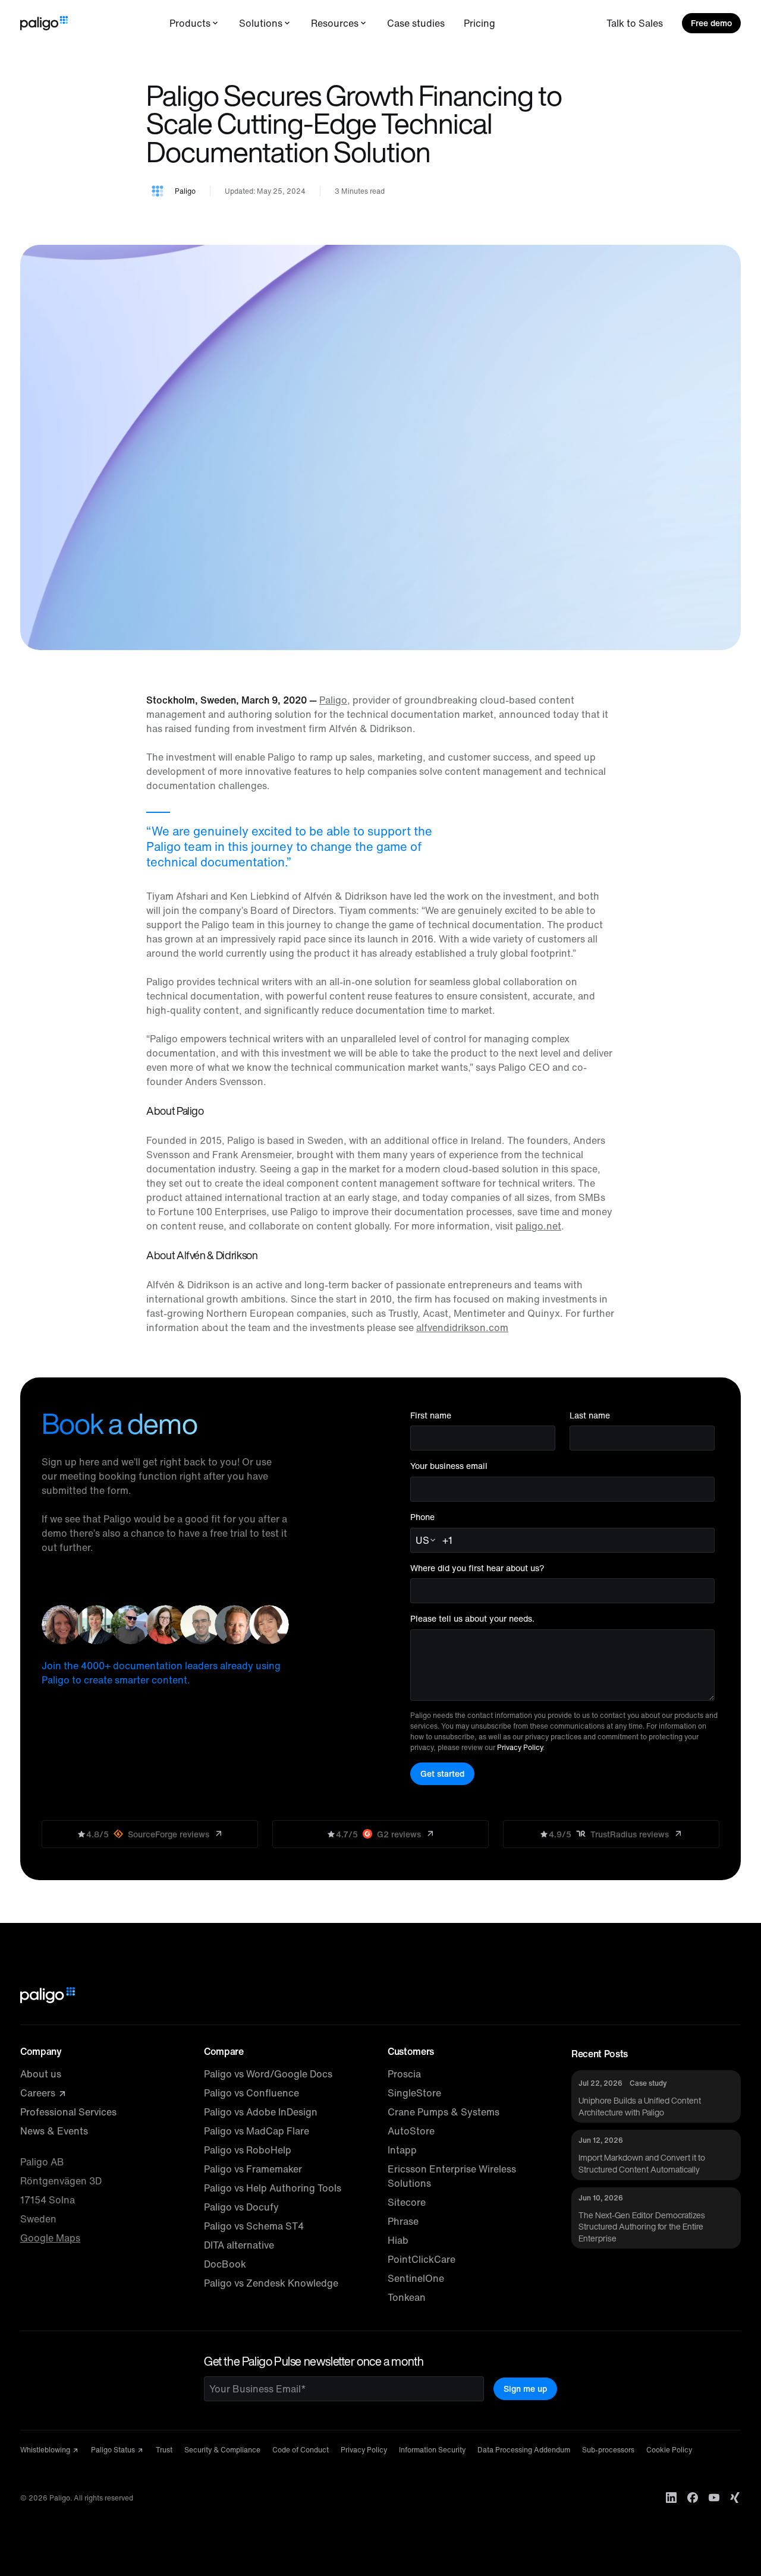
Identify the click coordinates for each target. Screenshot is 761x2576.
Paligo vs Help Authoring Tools (273, 2188)
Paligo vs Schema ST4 (254, 2226)
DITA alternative (239, 2245)
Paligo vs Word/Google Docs (268, 2074)
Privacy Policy (520, 1747)
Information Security (432, 2450)
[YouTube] (714, 2498)
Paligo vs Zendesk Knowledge (271, 2283)
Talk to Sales (635, 23)
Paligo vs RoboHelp (248, 2150)
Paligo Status (114, 2450)
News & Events (54, 2131)
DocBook (225, 2264)
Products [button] (190, 23)
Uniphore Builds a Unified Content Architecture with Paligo (640, 2106)
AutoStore (411, 2131)
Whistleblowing (46, 2450)
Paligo (333, 700)
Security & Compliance (222, 2450)
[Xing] (735, 2498)
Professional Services (68, 2112)
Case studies (416, 23)
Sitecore (407, 2202)
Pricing (479, 23)
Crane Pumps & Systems (444, 2112)
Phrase (403, 2221)
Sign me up (525, 2389)
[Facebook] (693, 2498)
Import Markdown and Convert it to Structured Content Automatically (642, 2163)
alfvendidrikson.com (462, 1328)
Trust (164, 2450)
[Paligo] (44, 23)
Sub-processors (608, 2450)
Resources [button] (335, 23)
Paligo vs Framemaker (253, 2169)
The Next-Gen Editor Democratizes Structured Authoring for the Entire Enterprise (642, 2227)
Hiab (398, 2240)
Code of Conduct (301, 2450)
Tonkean (407, 2297)
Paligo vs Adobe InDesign (261, 2112)
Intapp (402, 2150)
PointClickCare (422, 2259)
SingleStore (414, 2093)
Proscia (404, 2074)
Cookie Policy (669, 2450)
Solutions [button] (261, 23)
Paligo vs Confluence (251, 2093)
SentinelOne (416, 2278)
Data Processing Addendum (524, 2450)
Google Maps (50, 2238)
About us (41, 2074)
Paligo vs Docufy (241, 2207)
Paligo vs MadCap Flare (257, 2131)
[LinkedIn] (671, 2498)
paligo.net (538, 1226)
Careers (39, 2093)
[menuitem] (195, 23)
